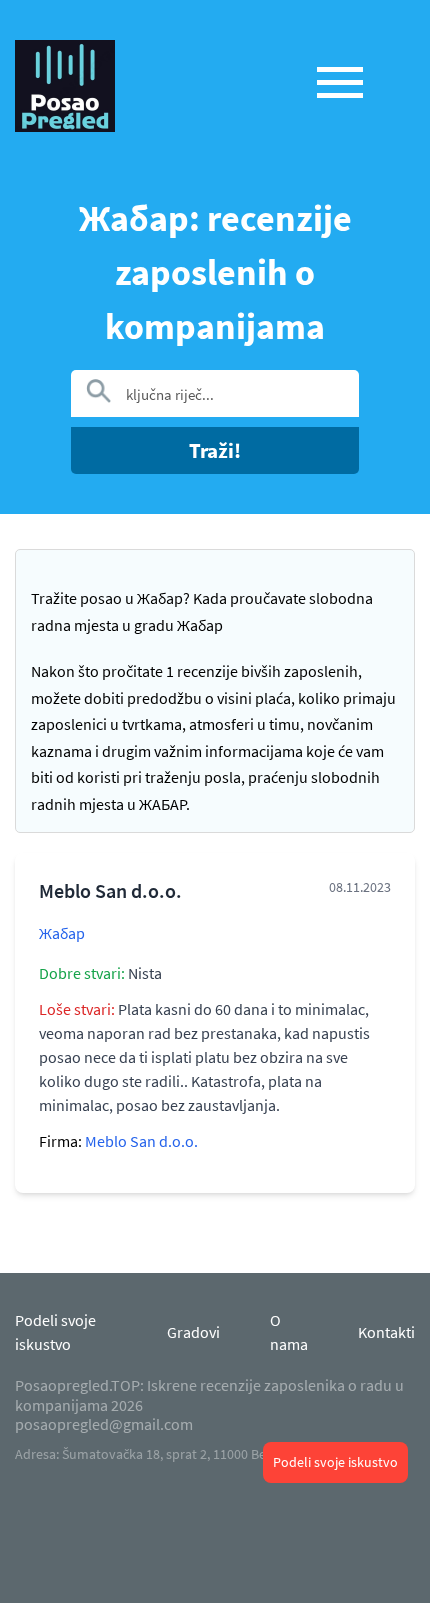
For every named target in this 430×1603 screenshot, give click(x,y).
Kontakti (386, 1332)
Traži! (215, 450)
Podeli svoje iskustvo (335, 1462)
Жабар (62, 933)
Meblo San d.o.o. (141, 1141)
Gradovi (193, 1332)
